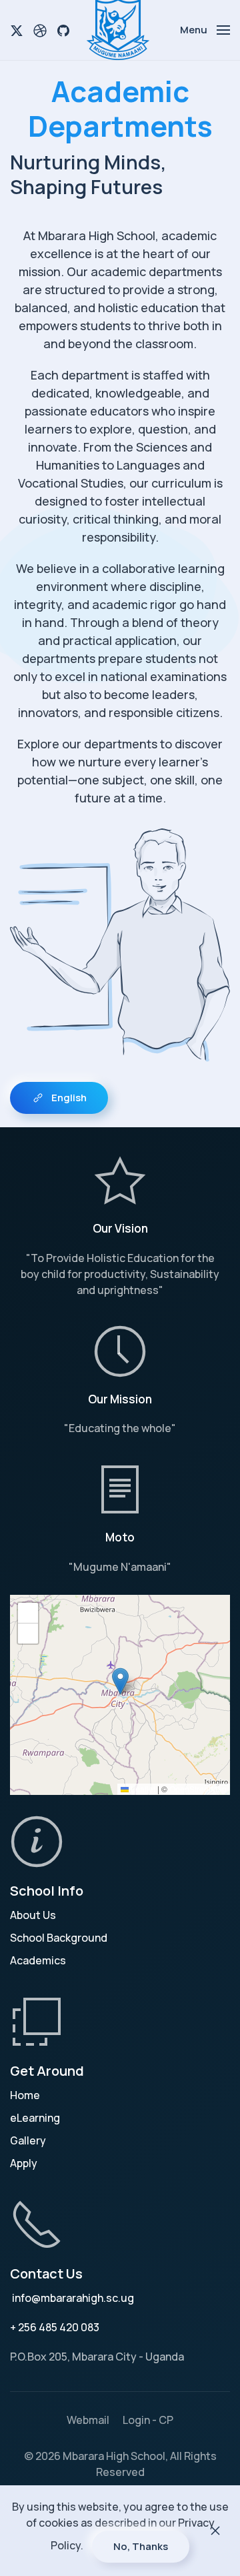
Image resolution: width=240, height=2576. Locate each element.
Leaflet (142, 1789)
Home (25, 2095)
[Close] (215, 2531)
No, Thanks (141, 2546)
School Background (59, 1938)
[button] (205, 30)
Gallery (28, 2140)
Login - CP (148, 2420)
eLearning (35, 2118)
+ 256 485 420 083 (55, 2327)
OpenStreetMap (198, 1789)
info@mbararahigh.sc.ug (73, 2298)
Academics (38, 1960)
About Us (33, 1915)
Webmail (88, 2420)
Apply (24, 2163)
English (69, 1098)
